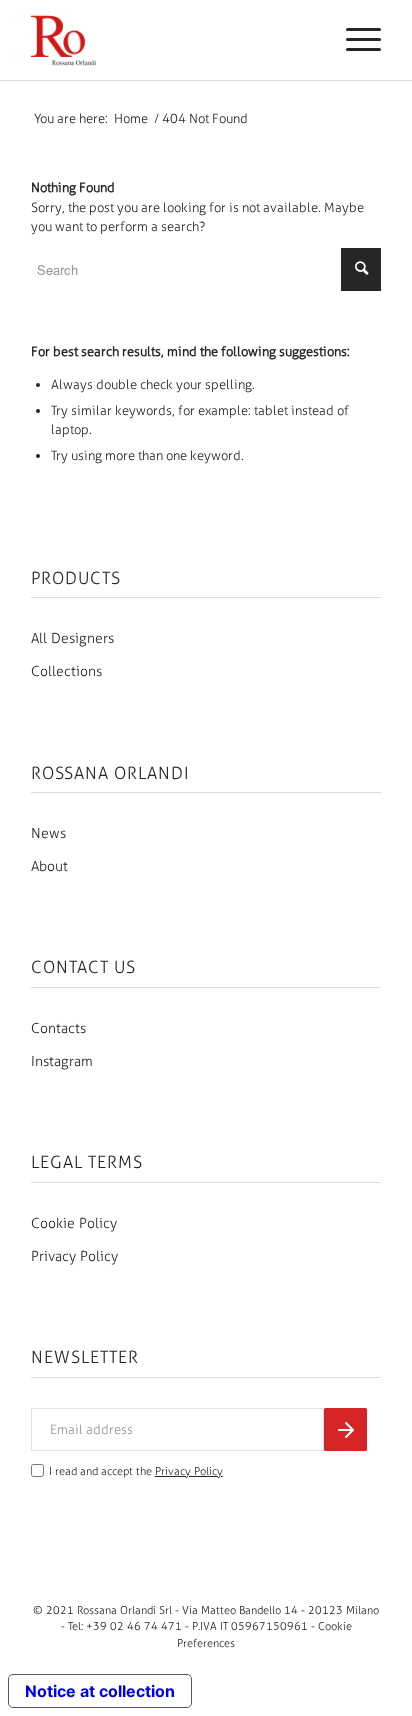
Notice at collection (100, 1691)
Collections (66, 671)
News (48, 833)
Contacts (58, 1028)
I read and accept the (136, 1471)
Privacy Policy (74, 1256)
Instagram (62, 1061)
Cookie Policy (74, 1223)
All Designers (72, 638)
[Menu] (353, 40)
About (49, 866)
